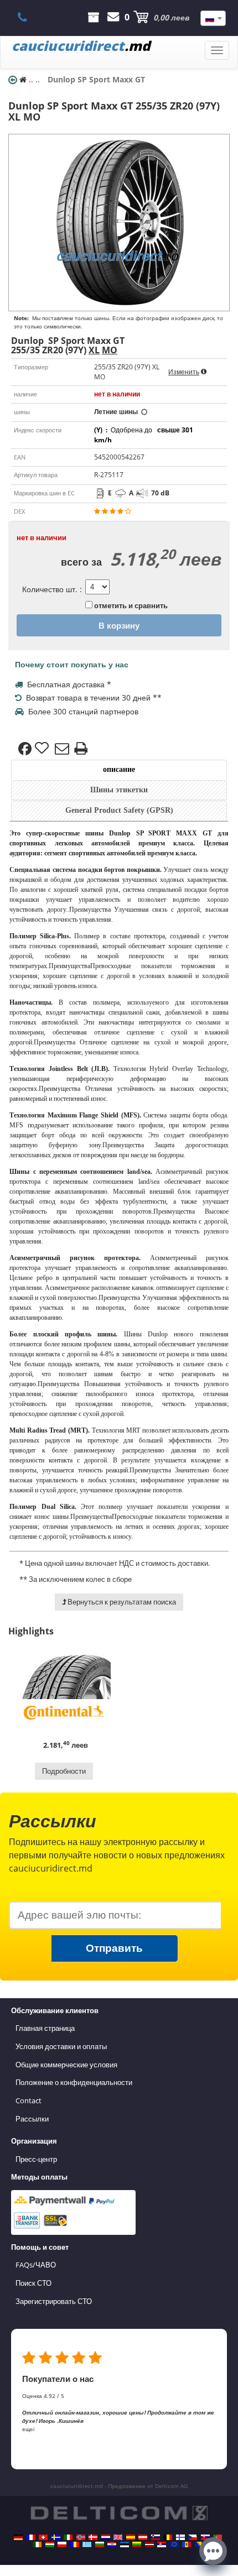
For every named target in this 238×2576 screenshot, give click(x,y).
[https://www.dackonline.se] (56, 2537)
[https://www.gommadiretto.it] (68, 2537)
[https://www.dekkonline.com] (81, 2537)
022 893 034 (29, 17)
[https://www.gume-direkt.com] (156, 2537)
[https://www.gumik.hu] (50, 2544)
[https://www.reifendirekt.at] (143, 2537)
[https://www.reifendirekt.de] (18, 2537)
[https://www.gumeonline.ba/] (199, 2544)
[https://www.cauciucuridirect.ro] (75, 2544)
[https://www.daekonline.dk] (93, 2537)
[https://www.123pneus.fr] (31, 2537)
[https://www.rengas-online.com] (180, 2537)
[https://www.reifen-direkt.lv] (149, 2544)
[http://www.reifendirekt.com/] (174, 2544)
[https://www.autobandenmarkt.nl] (106, 2537)
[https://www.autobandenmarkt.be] (168, 2537)
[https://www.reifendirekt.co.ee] (125, 2544)
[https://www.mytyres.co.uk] (118, 2537)
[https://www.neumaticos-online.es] (131, 2537)
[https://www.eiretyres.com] (37, 2544)
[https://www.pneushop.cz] (193, 2537)
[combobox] (213, 18)
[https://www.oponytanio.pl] (62, 2544)
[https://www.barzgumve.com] (100, 2544)
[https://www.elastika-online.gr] (87, 2544)
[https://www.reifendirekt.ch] (43, 2537)
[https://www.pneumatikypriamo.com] (205, 2537)
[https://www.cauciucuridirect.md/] (187, 2544)
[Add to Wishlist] (43, 749)
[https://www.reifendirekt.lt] (137, 2544)
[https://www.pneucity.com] (218, 2537)
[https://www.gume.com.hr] (112, 2544)
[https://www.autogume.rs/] (162, 2544)
